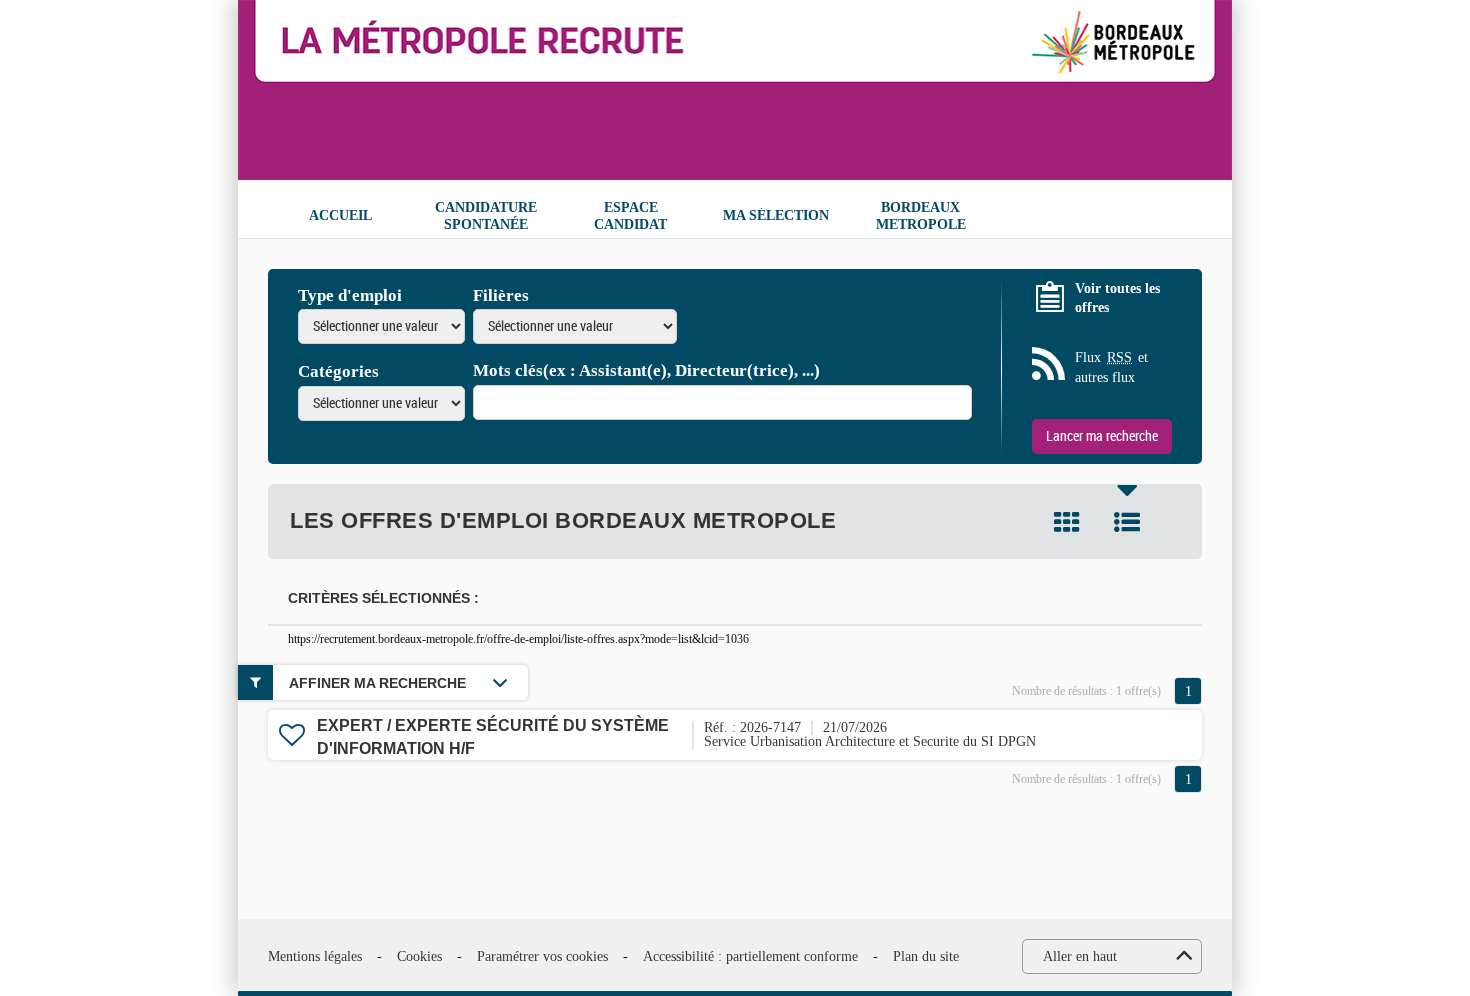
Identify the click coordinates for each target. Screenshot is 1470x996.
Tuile (1067, 522)
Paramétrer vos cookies (542, 956)
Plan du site (926, 956)
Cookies (419, 956)
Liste (1127, 522)
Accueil (340, 215)
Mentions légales (315, 956)
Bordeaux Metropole (921, 216)
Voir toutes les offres (1117, 298)
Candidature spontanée (486, 216)
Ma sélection (776, 215)
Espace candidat (630, 216)
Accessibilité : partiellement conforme (750, 956)
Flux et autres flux (1111, 367)
